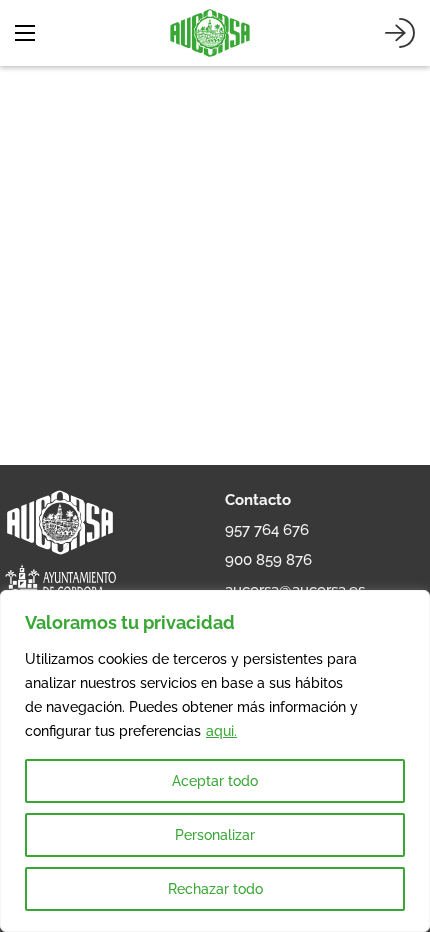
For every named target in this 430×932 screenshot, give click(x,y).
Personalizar (215, 835)
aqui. (221, 731)
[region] (215, 761)
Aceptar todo (215, 781)
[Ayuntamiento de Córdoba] (60, 586)
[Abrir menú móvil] (25, 33)
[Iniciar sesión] (400, 33)
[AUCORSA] (210, 33)
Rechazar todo (215, 889)
